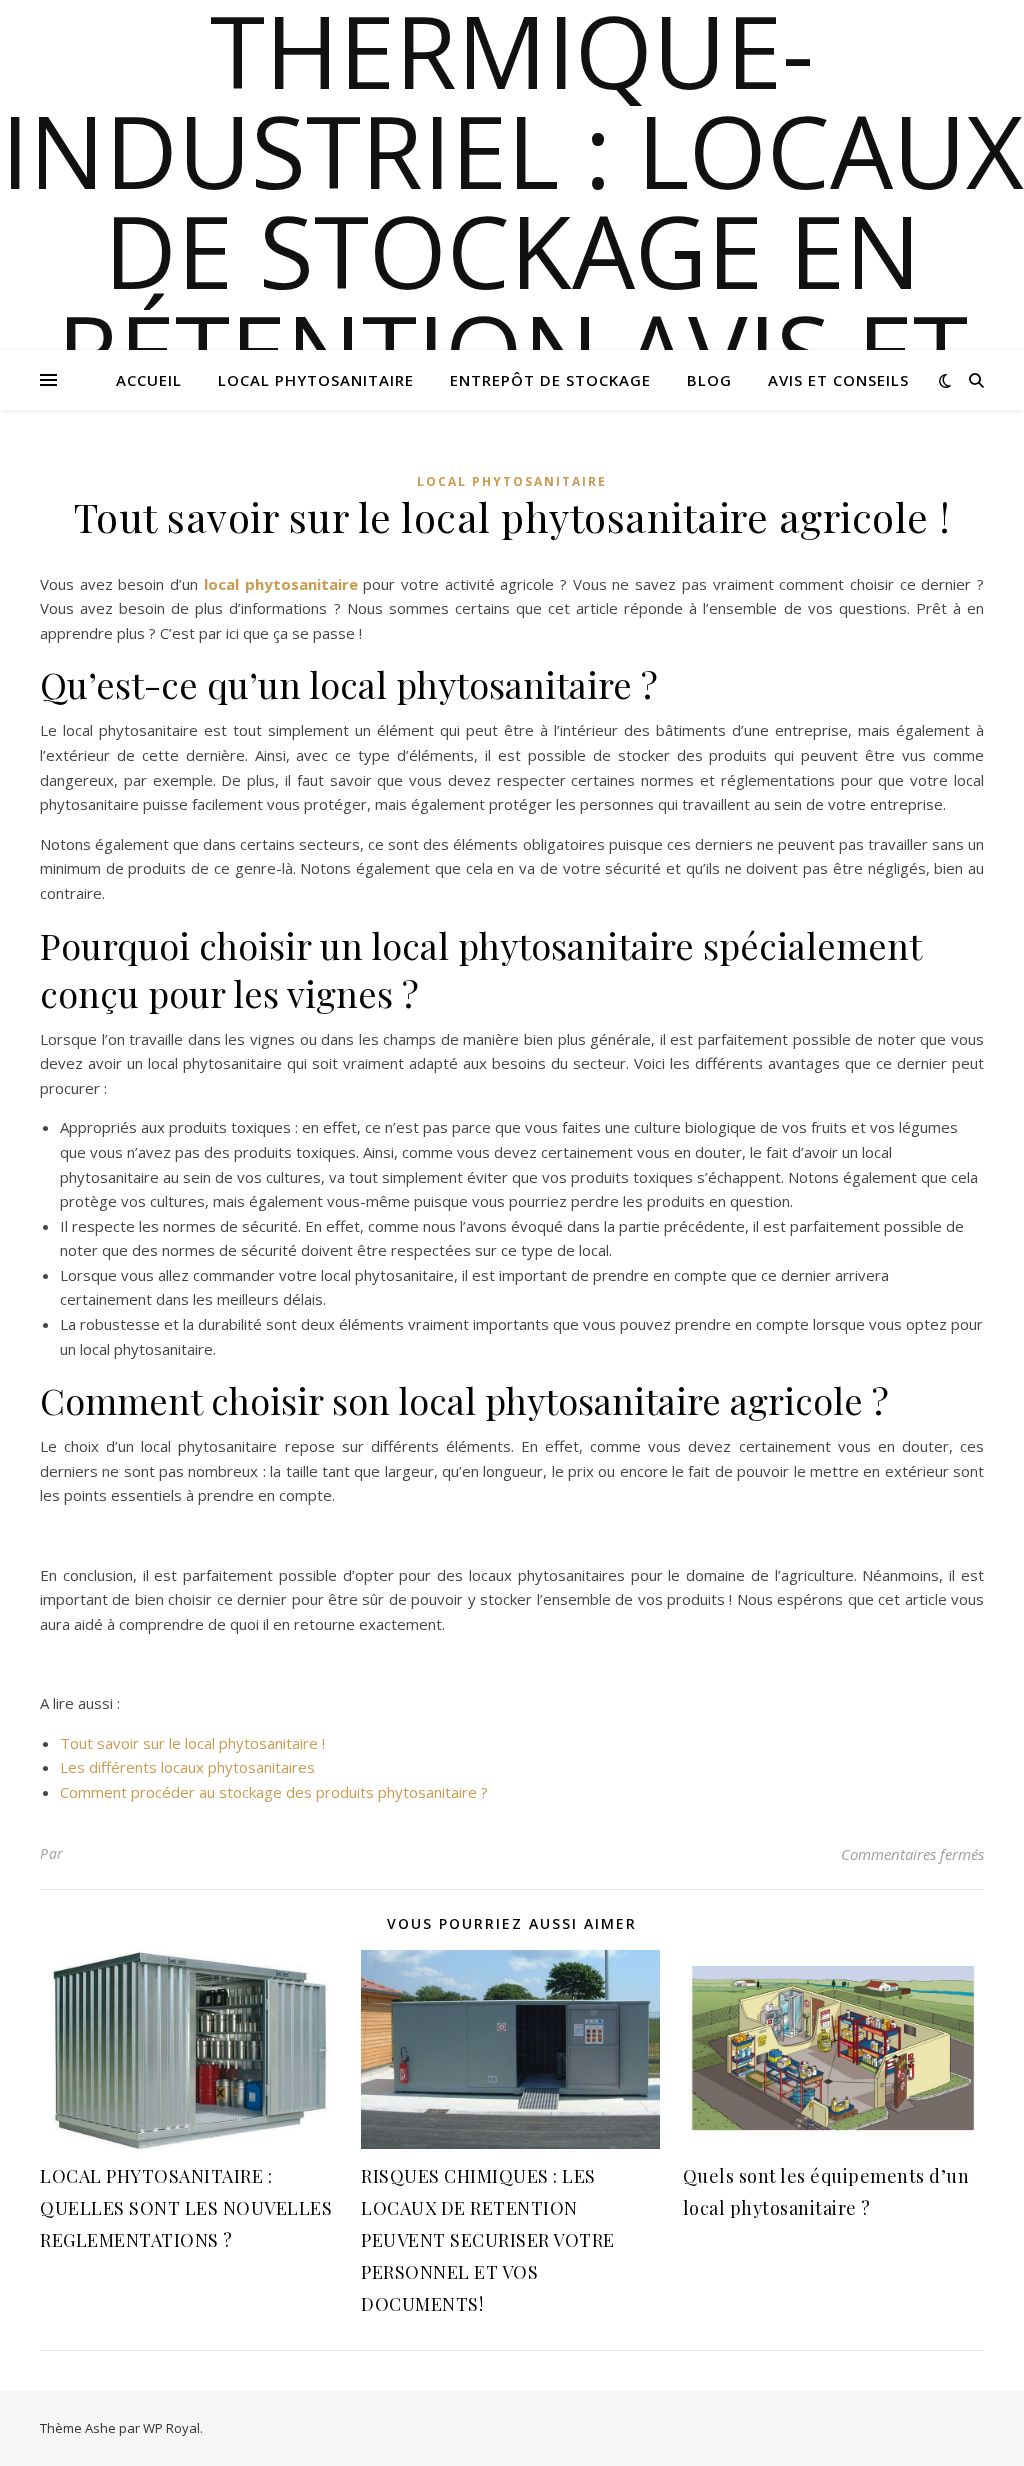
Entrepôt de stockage (550, 380)
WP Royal (171, 2428)
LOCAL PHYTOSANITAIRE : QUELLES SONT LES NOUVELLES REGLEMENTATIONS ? (186, 2208)
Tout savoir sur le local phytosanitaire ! (192, 1743)
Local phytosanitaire (316, 380)
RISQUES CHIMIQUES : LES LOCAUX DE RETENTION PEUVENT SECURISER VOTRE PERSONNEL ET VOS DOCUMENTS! (488, 2240)
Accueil (149, 380)
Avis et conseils (838, 380)
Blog (709, 380)
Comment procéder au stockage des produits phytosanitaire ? (274, 1792)
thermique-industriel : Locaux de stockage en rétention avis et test (512, 250)
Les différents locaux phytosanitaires (187, 1767)
